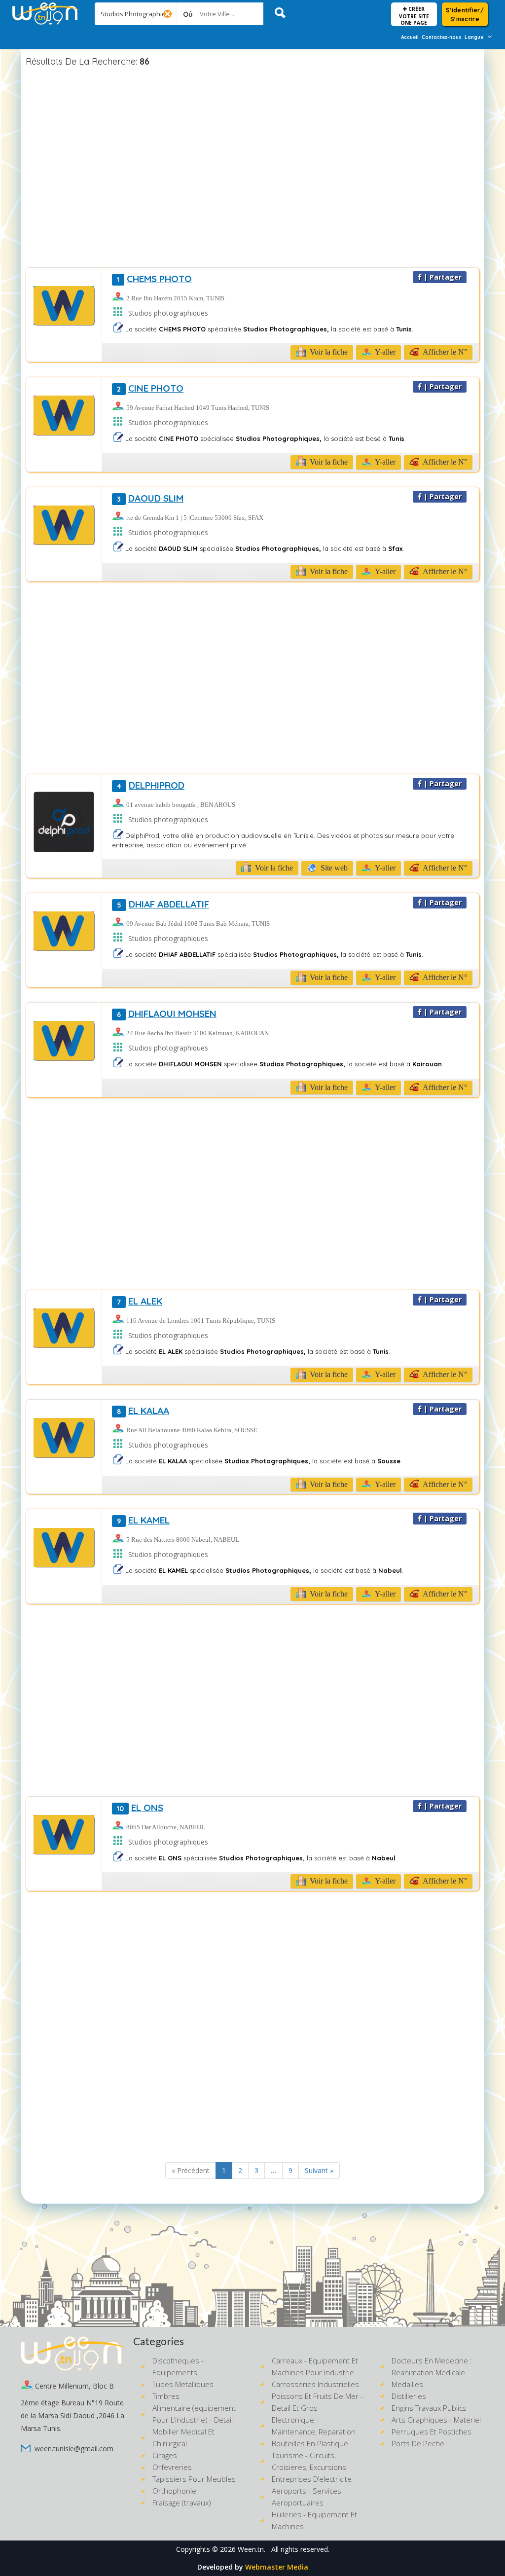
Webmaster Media (277, 2567)
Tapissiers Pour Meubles (194, 2479)
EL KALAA (143, 1411)
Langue (474, 37)
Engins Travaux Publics (429, 2408)
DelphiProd (151, 785)
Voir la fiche (328, 352)
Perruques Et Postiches (432, 2431)
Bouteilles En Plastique (310, 2443)
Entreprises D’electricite (312, 2479)
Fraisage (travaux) (182, 2503)
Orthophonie (174, 2491)
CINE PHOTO (150, 388)
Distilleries (409, 2396)
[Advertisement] (252, 169)
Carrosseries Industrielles (315, 2384)
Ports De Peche (418, 2443)
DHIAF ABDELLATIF (163, 904)
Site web (333, 868)
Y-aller (384, 352)
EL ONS (140, 1808)
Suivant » (319, 2170)
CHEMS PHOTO (154, 279)
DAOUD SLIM (150, 498)
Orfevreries (172, 2467)
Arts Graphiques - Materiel (436, 2420)
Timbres (166, 2396)
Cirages (165, 2455)
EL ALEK (140, 1301)
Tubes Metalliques (183, 2384)
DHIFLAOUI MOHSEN (167, 1014)
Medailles (407, 2384)
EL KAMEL (143, 1520)
